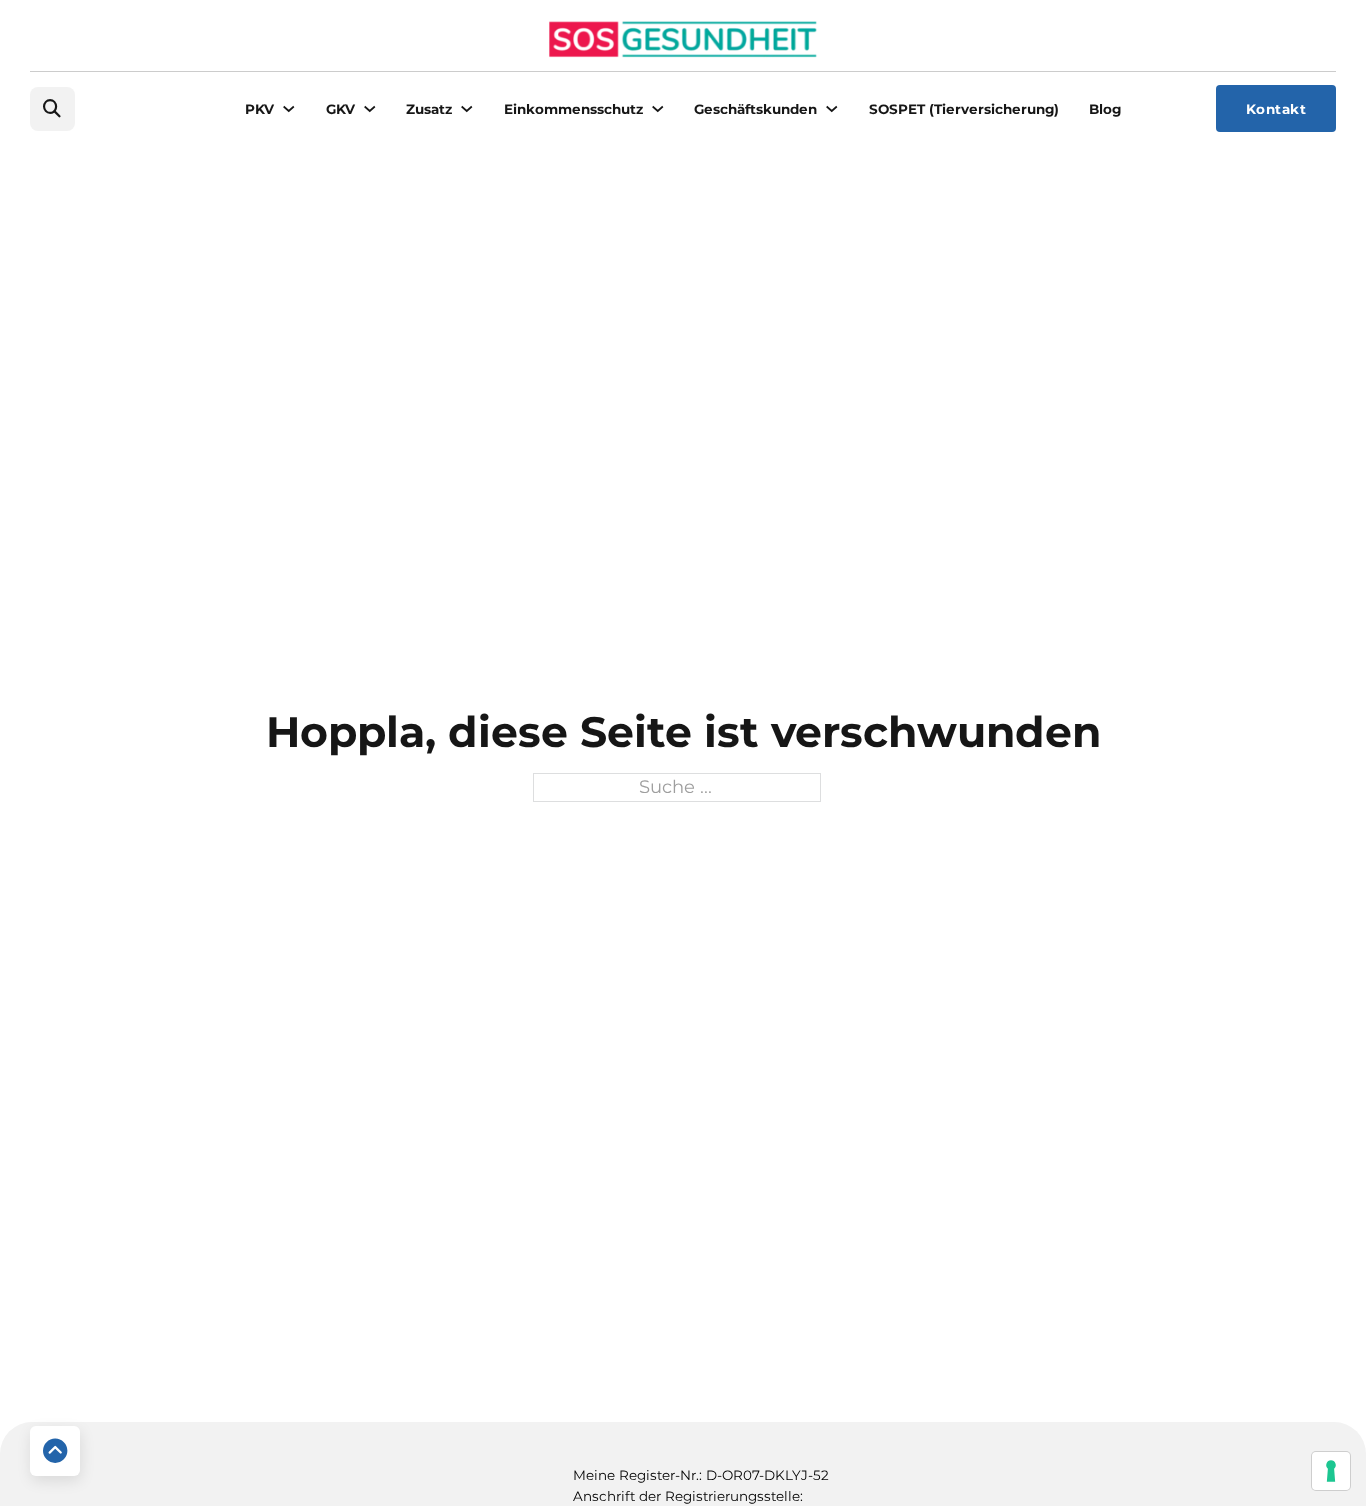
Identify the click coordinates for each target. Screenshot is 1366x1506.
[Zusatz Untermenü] (467, 109)
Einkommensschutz (573, 109)
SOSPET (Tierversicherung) (964, 109)
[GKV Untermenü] (370, 109)
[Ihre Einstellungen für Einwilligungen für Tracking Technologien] (1331, 1471)
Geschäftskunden (755, 109)
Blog (1105, 109)
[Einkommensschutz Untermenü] (658, 109)
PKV (259, 109)
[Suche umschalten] (52, 109)
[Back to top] (55, 1451)
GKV (340, 109)
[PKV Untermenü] (289, 109)
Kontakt (1276, 109)
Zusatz (429, 109)
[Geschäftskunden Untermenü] (832, 109)
